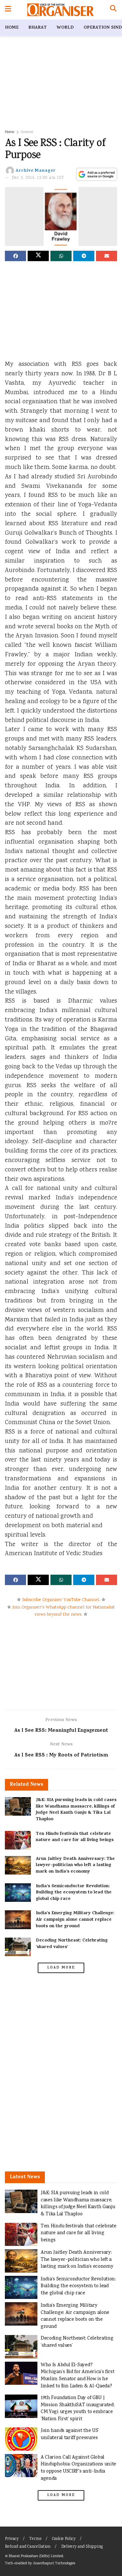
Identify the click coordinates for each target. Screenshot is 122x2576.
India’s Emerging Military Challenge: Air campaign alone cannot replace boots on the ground (75, 1920)
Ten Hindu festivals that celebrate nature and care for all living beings (75, 1837)
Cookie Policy (64, 2539)
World (65, 28)
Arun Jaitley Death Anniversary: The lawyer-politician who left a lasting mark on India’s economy (75, 1865)
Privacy (12, 2539)
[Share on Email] (107, 256)
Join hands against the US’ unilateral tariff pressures (70, 2434)
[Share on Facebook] (15, 256)
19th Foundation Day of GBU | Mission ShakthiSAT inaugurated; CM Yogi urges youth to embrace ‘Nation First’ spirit (77, 2409)
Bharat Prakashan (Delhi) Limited (36, 2556)
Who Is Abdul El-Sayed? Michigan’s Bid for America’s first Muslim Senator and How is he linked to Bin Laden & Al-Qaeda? (78, 2376)
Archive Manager (36, 171)
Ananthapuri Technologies (54, 2563)
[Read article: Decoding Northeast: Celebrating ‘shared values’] (18, 1947)
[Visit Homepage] (60, 10)
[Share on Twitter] (38, 256)
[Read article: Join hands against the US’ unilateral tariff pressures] (21, 2439)
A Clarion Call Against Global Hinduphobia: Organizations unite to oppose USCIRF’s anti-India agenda (78, 2468)
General (27, 132)
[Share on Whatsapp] (61, 256)
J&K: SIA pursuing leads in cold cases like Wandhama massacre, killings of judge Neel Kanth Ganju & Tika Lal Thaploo (76, 1810)
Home (12, 28)
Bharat (38, 28)
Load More (61, 1968)
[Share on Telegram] (84, 256)
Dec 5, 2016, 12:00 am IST (38, 178)
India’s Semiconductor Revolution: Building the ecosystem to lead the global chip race (74, 1893)
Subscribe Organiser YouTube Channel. (61, 1600)
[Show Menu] (8, 10)
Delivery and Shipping (82, 2547)
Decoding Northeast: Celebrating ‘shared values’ (72, 1944)
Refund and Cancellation (28, 2547)
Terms (35, 2539)
